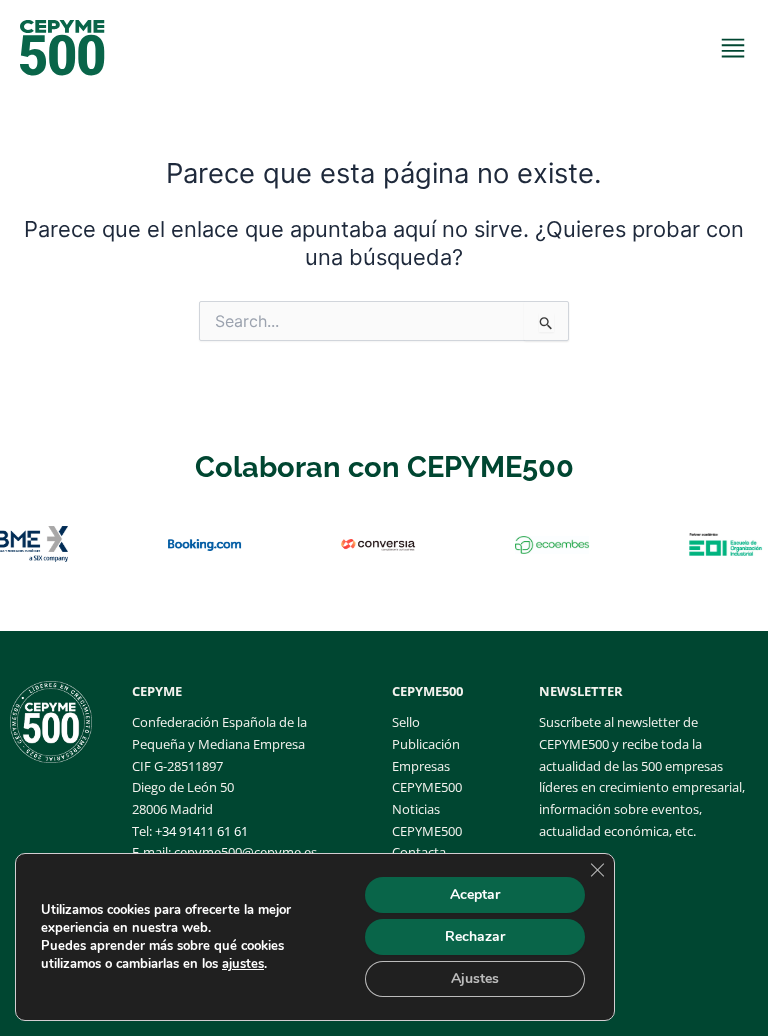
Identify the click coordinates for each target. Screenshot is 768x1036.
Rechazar (475, 936)
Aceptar (475, 894)
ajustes (243, 964)
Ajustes (475, 978)
